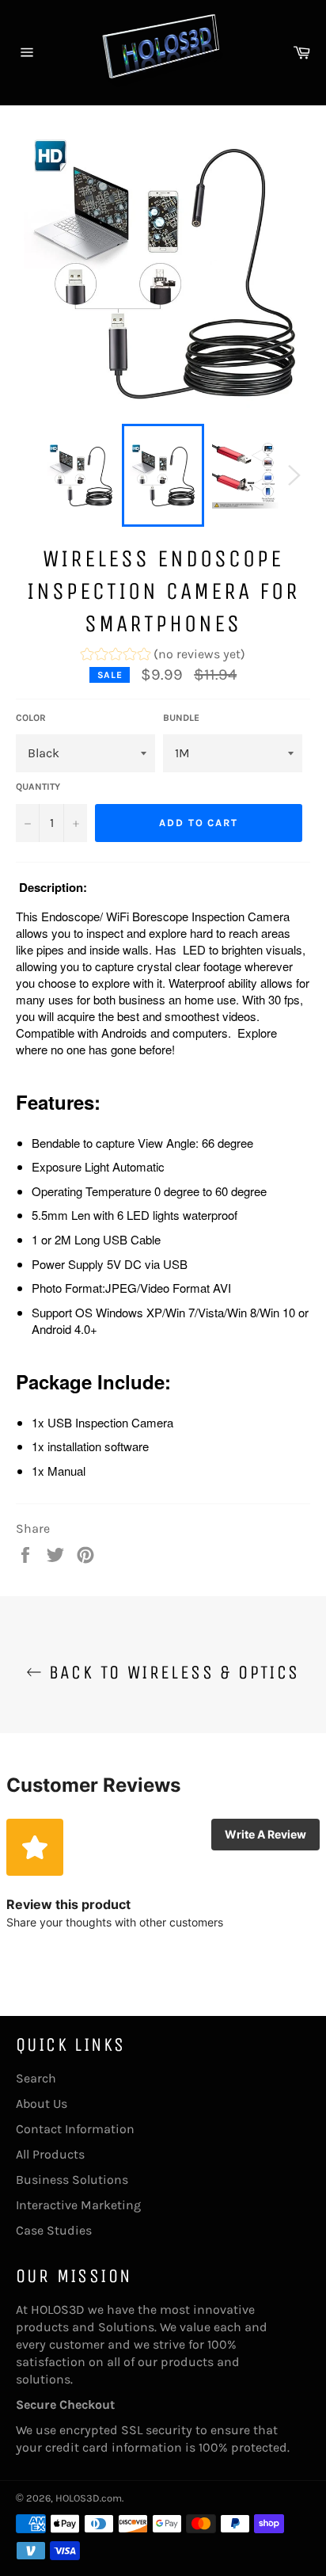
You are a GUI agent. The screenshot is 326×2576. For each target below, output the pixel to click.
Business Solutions (72, 2180)
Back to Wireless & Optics (171, 1672)
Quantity (38, 787)
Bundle (181, 718)
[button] (163, 656)
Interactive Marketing (78, 2205)
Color (31, 718)
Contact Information (75, 2129)
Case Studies (54, 2230)
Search (36, 2078)
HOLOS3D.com (89, 2498)
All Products (50, 2154)
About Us (42, 2103)
